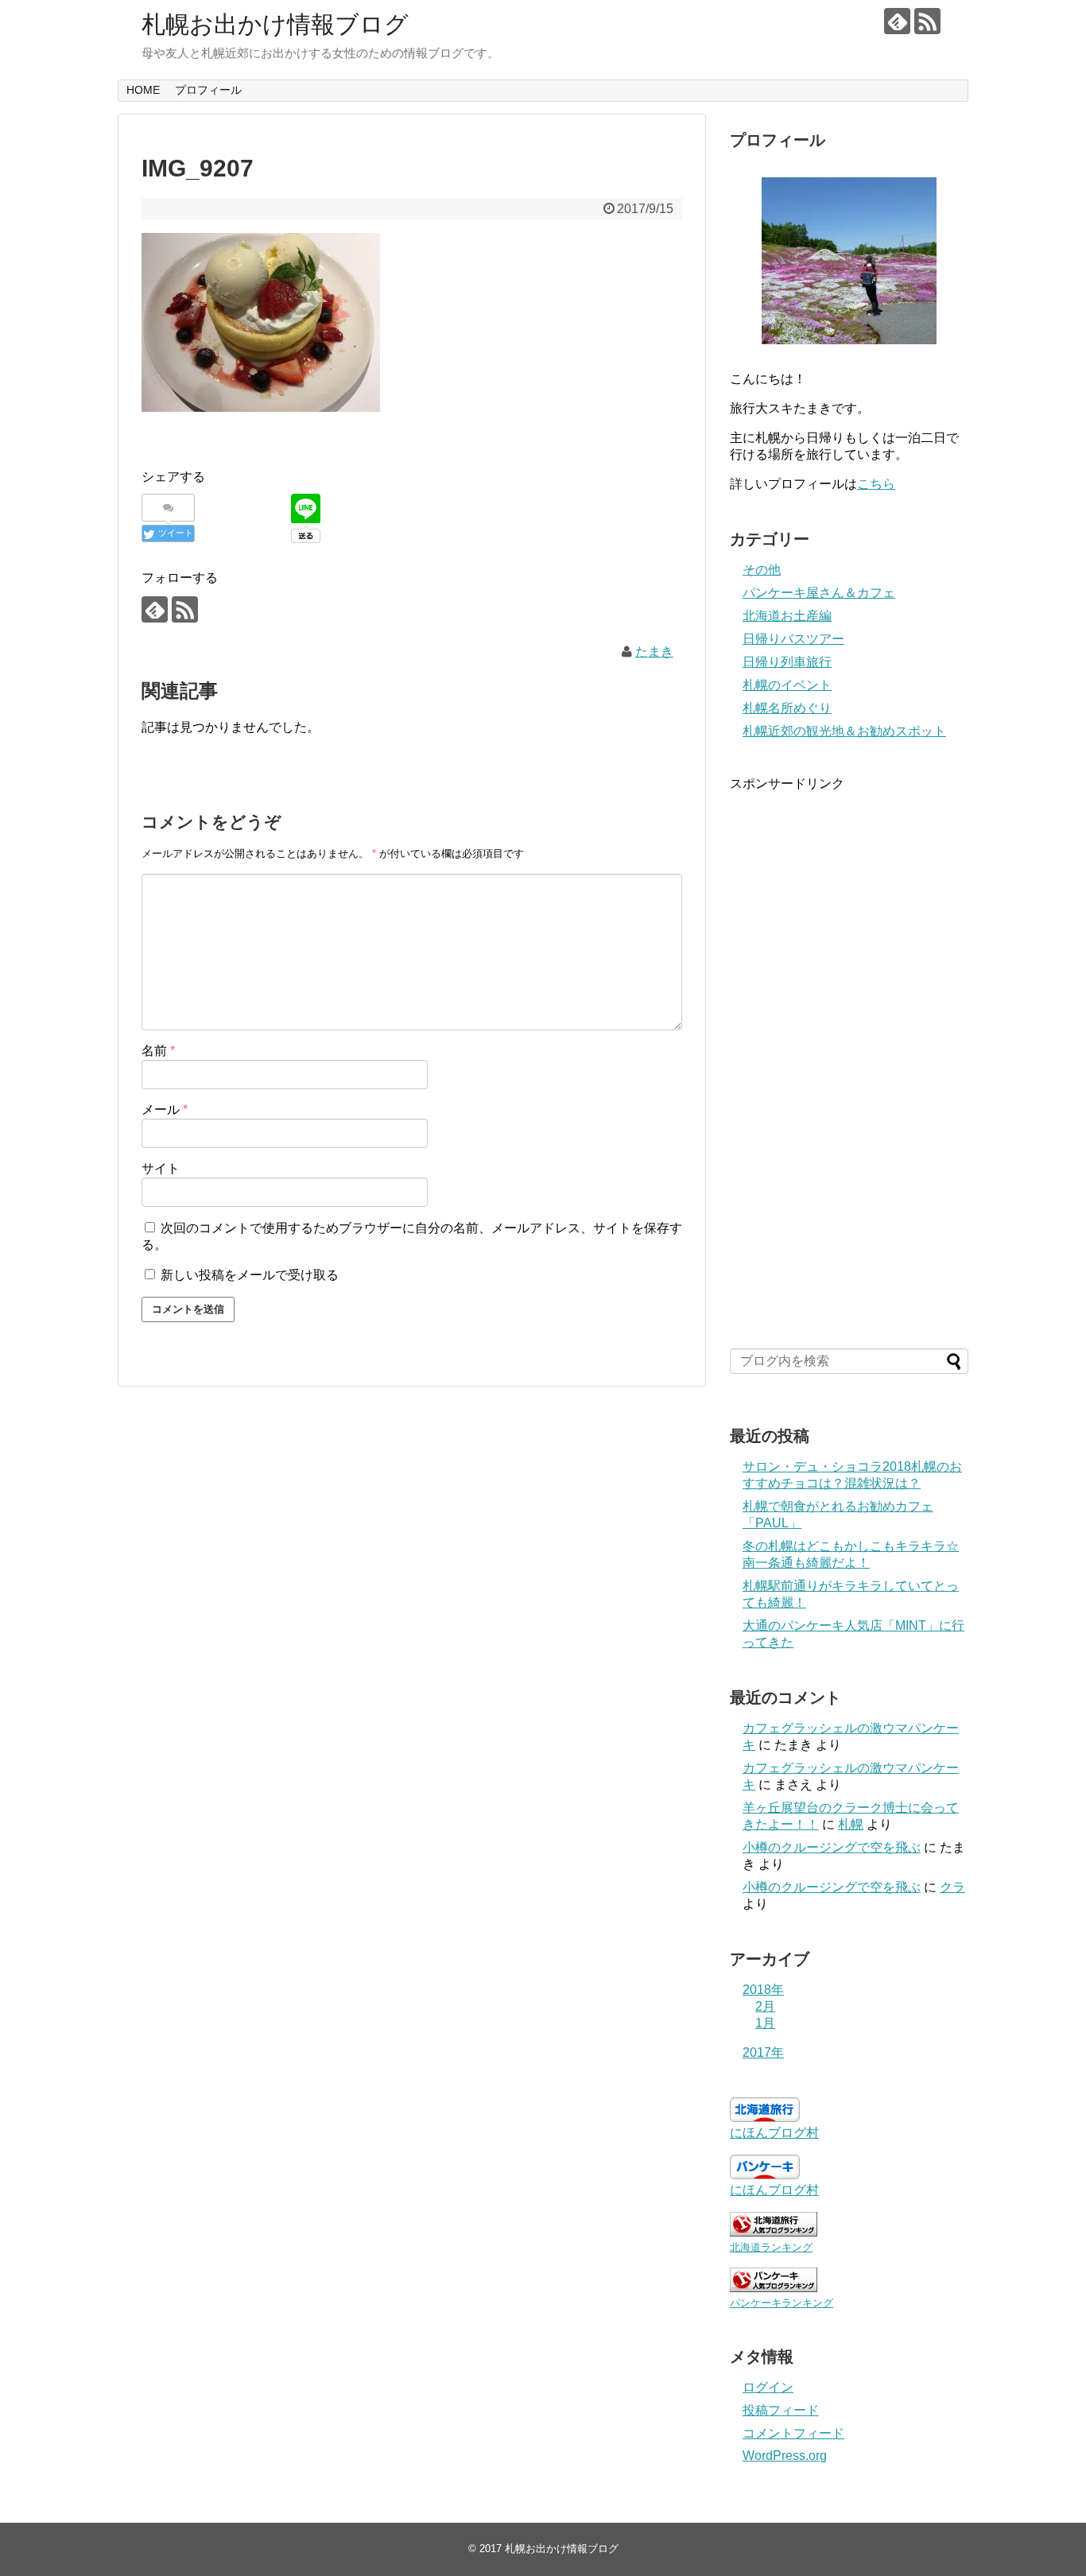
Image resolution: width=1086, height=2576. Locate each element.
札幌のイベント (787, 685)
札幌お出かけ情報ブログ (275, 24)
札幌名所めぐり (787, 708)
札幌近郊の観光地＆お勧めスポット (844, 731)
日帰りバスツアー (793, 639)
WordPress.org (785, 2456)
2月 (765, 2006)
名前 (158, 1051)
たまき (654, 652)
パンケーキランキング (782, 2303)
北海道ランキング (771, 2247)
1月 (765, 2023)
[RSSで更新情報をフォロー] (927, 21)
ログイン (768, 2387)
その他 (762, 570)
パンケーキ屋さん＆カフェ (819, 593)
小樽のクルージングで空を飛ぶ (832, 1847)
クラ (952, 1887)
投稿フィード (781, 2410)
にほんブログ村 (774, 2133)
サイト (161, 1168)
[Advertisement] (849, 1060)
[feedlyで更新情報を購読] (897, 21)
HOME (143, 90)
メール (165, 1110)
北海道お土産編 (787, 616)
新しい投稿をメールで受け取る (250, 1275)
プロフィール (208, 90)
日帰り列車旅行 (787, 662)
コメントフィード (793, 2433)
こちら (876, 484)
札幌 (851, 1824)
